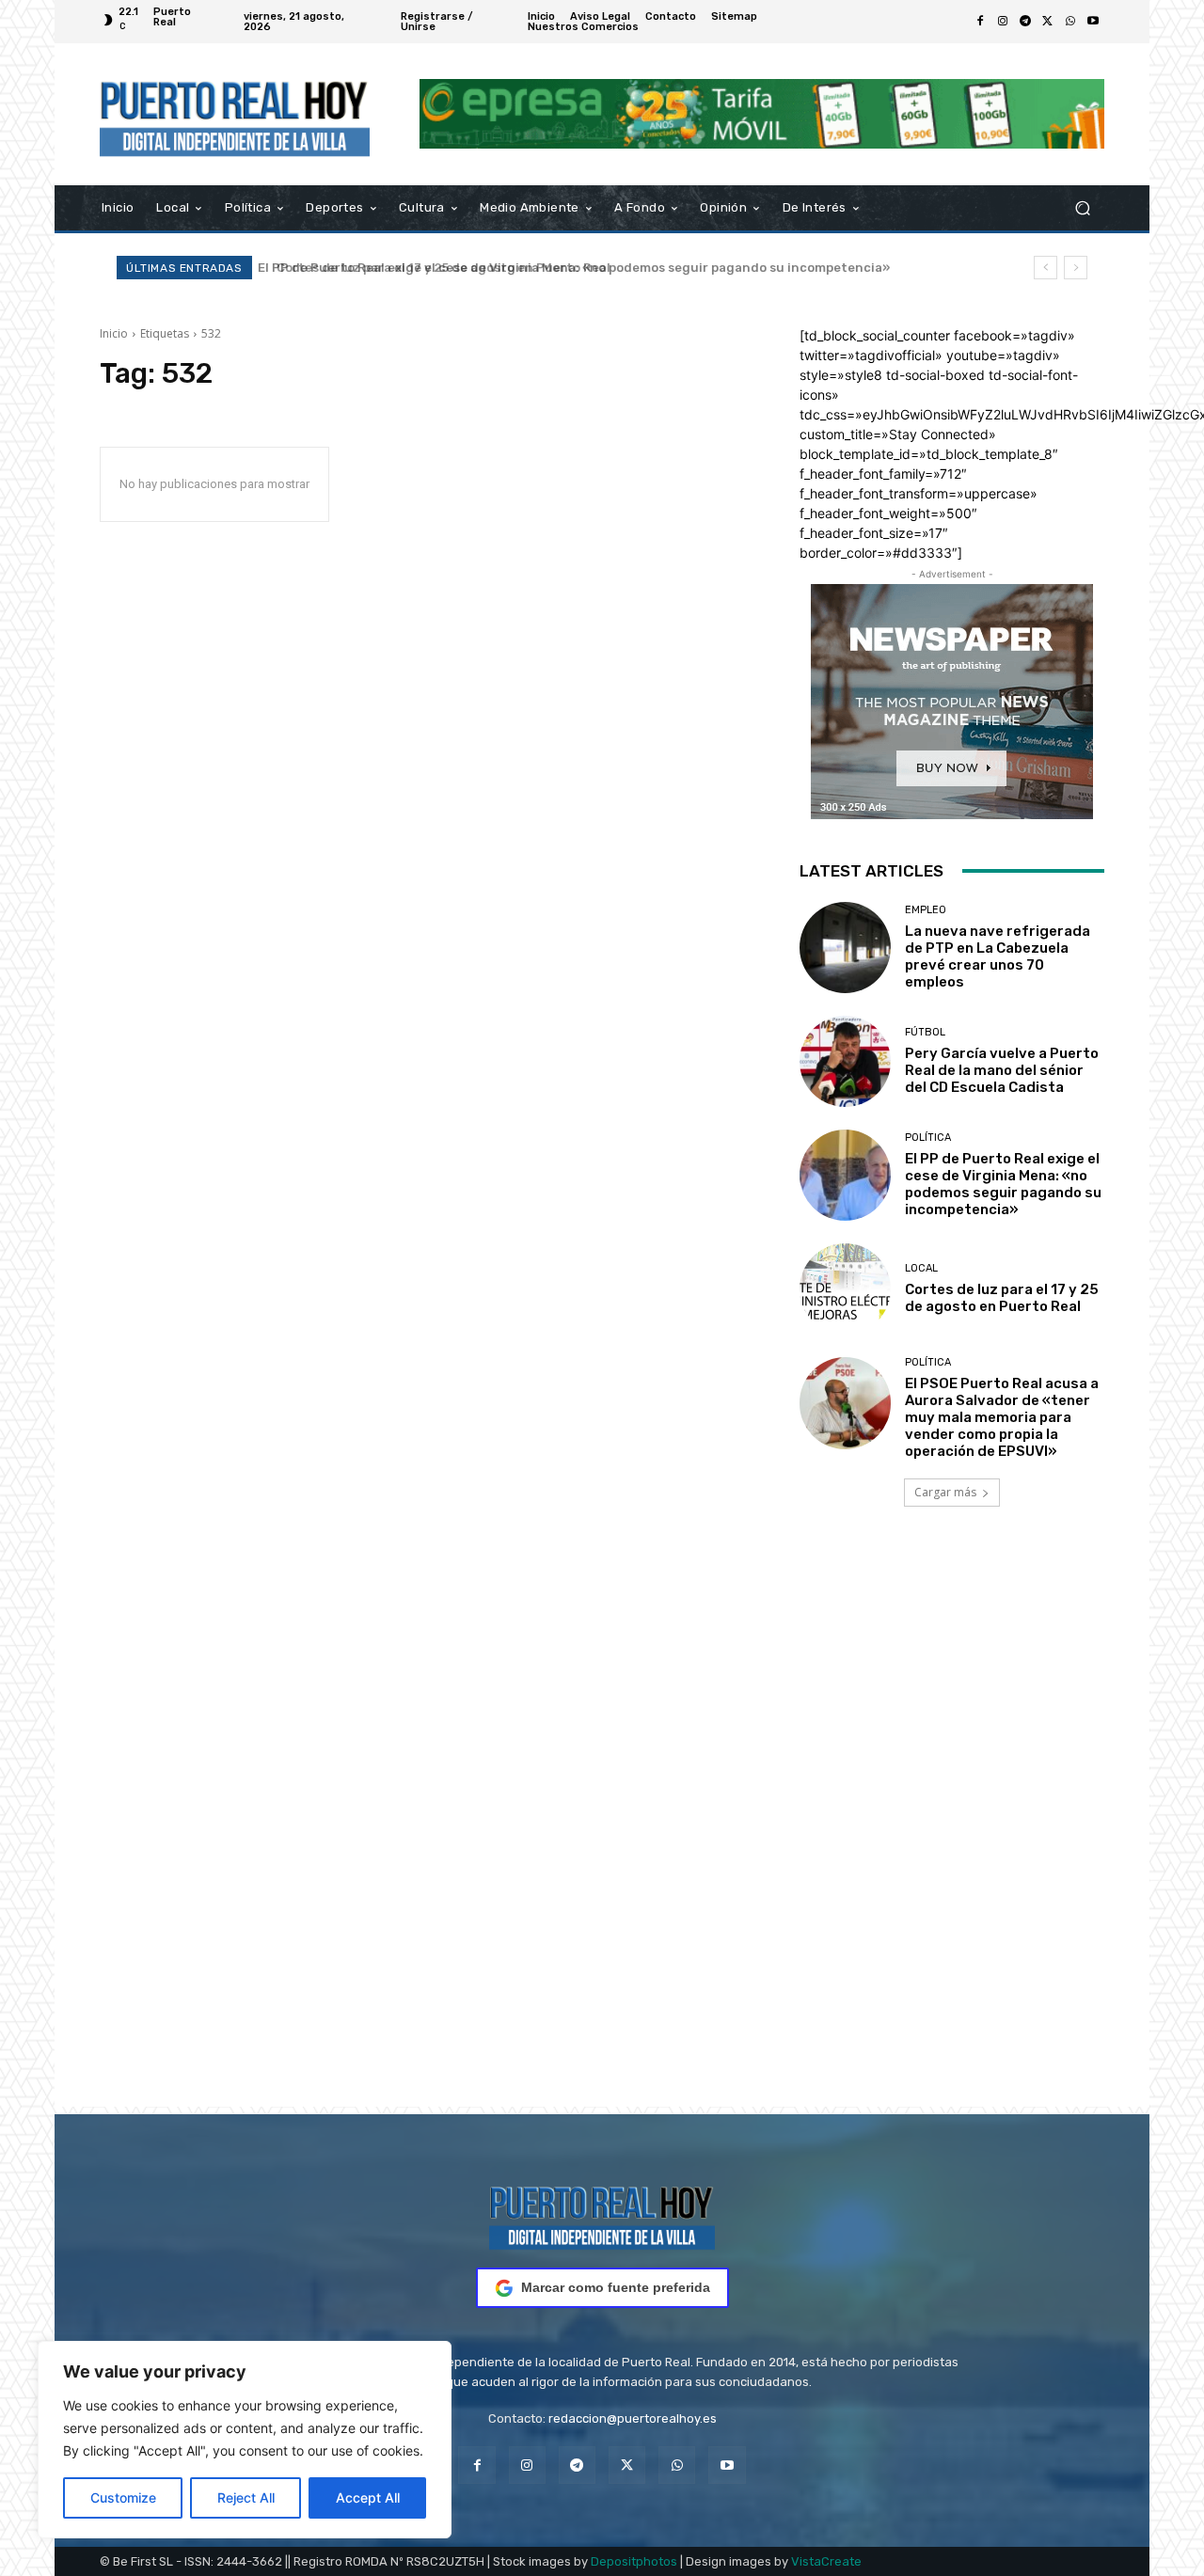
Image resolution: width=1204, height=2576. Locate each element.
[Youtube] (1093, 22)
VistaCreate (826, 2561)
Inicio (114, 333)
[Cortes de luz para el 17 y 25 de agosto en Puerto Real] (845, 1289)
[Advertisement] (602, 1833)
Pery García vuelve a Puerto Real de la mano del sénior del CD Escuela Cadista (1002, 1070)
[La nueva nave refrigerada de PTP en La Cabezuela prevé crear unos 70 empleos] (845, 948)
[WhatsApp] (1070, 22)
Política (928, 1138)
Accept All (368, 2497)
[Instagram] (1003, 22)
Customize (123, 2497)
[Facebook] (980, 22)
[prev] (1046, 268)
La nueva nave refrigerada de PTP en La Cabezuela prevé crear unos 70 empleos (998, 956)
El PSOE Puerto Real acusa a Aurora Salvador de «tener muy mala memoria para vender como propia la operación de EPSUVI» (1002, 1417)
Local (921, 1268)
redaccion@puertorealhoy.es (633, 2418)
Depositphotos (634, 2561)
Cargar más (945, 1492)
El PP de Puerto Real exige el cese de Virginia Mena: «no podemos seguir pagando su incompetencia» (1003, 1184)
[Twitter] (1048, 22)
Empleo (926, 910)
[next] (1076, 268)
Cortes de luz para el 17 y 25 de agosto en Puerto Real (433, 268)
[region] (245, 2440)
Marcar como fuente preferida (616, 2287)
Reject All (246, 2497)
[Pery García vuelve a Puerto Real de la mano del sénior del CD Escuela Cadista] (845, 1061)
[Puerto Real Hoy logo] (602, 2214)
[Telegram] (1025, 22)
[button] (1082, 207)
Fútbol (925, 1032)
